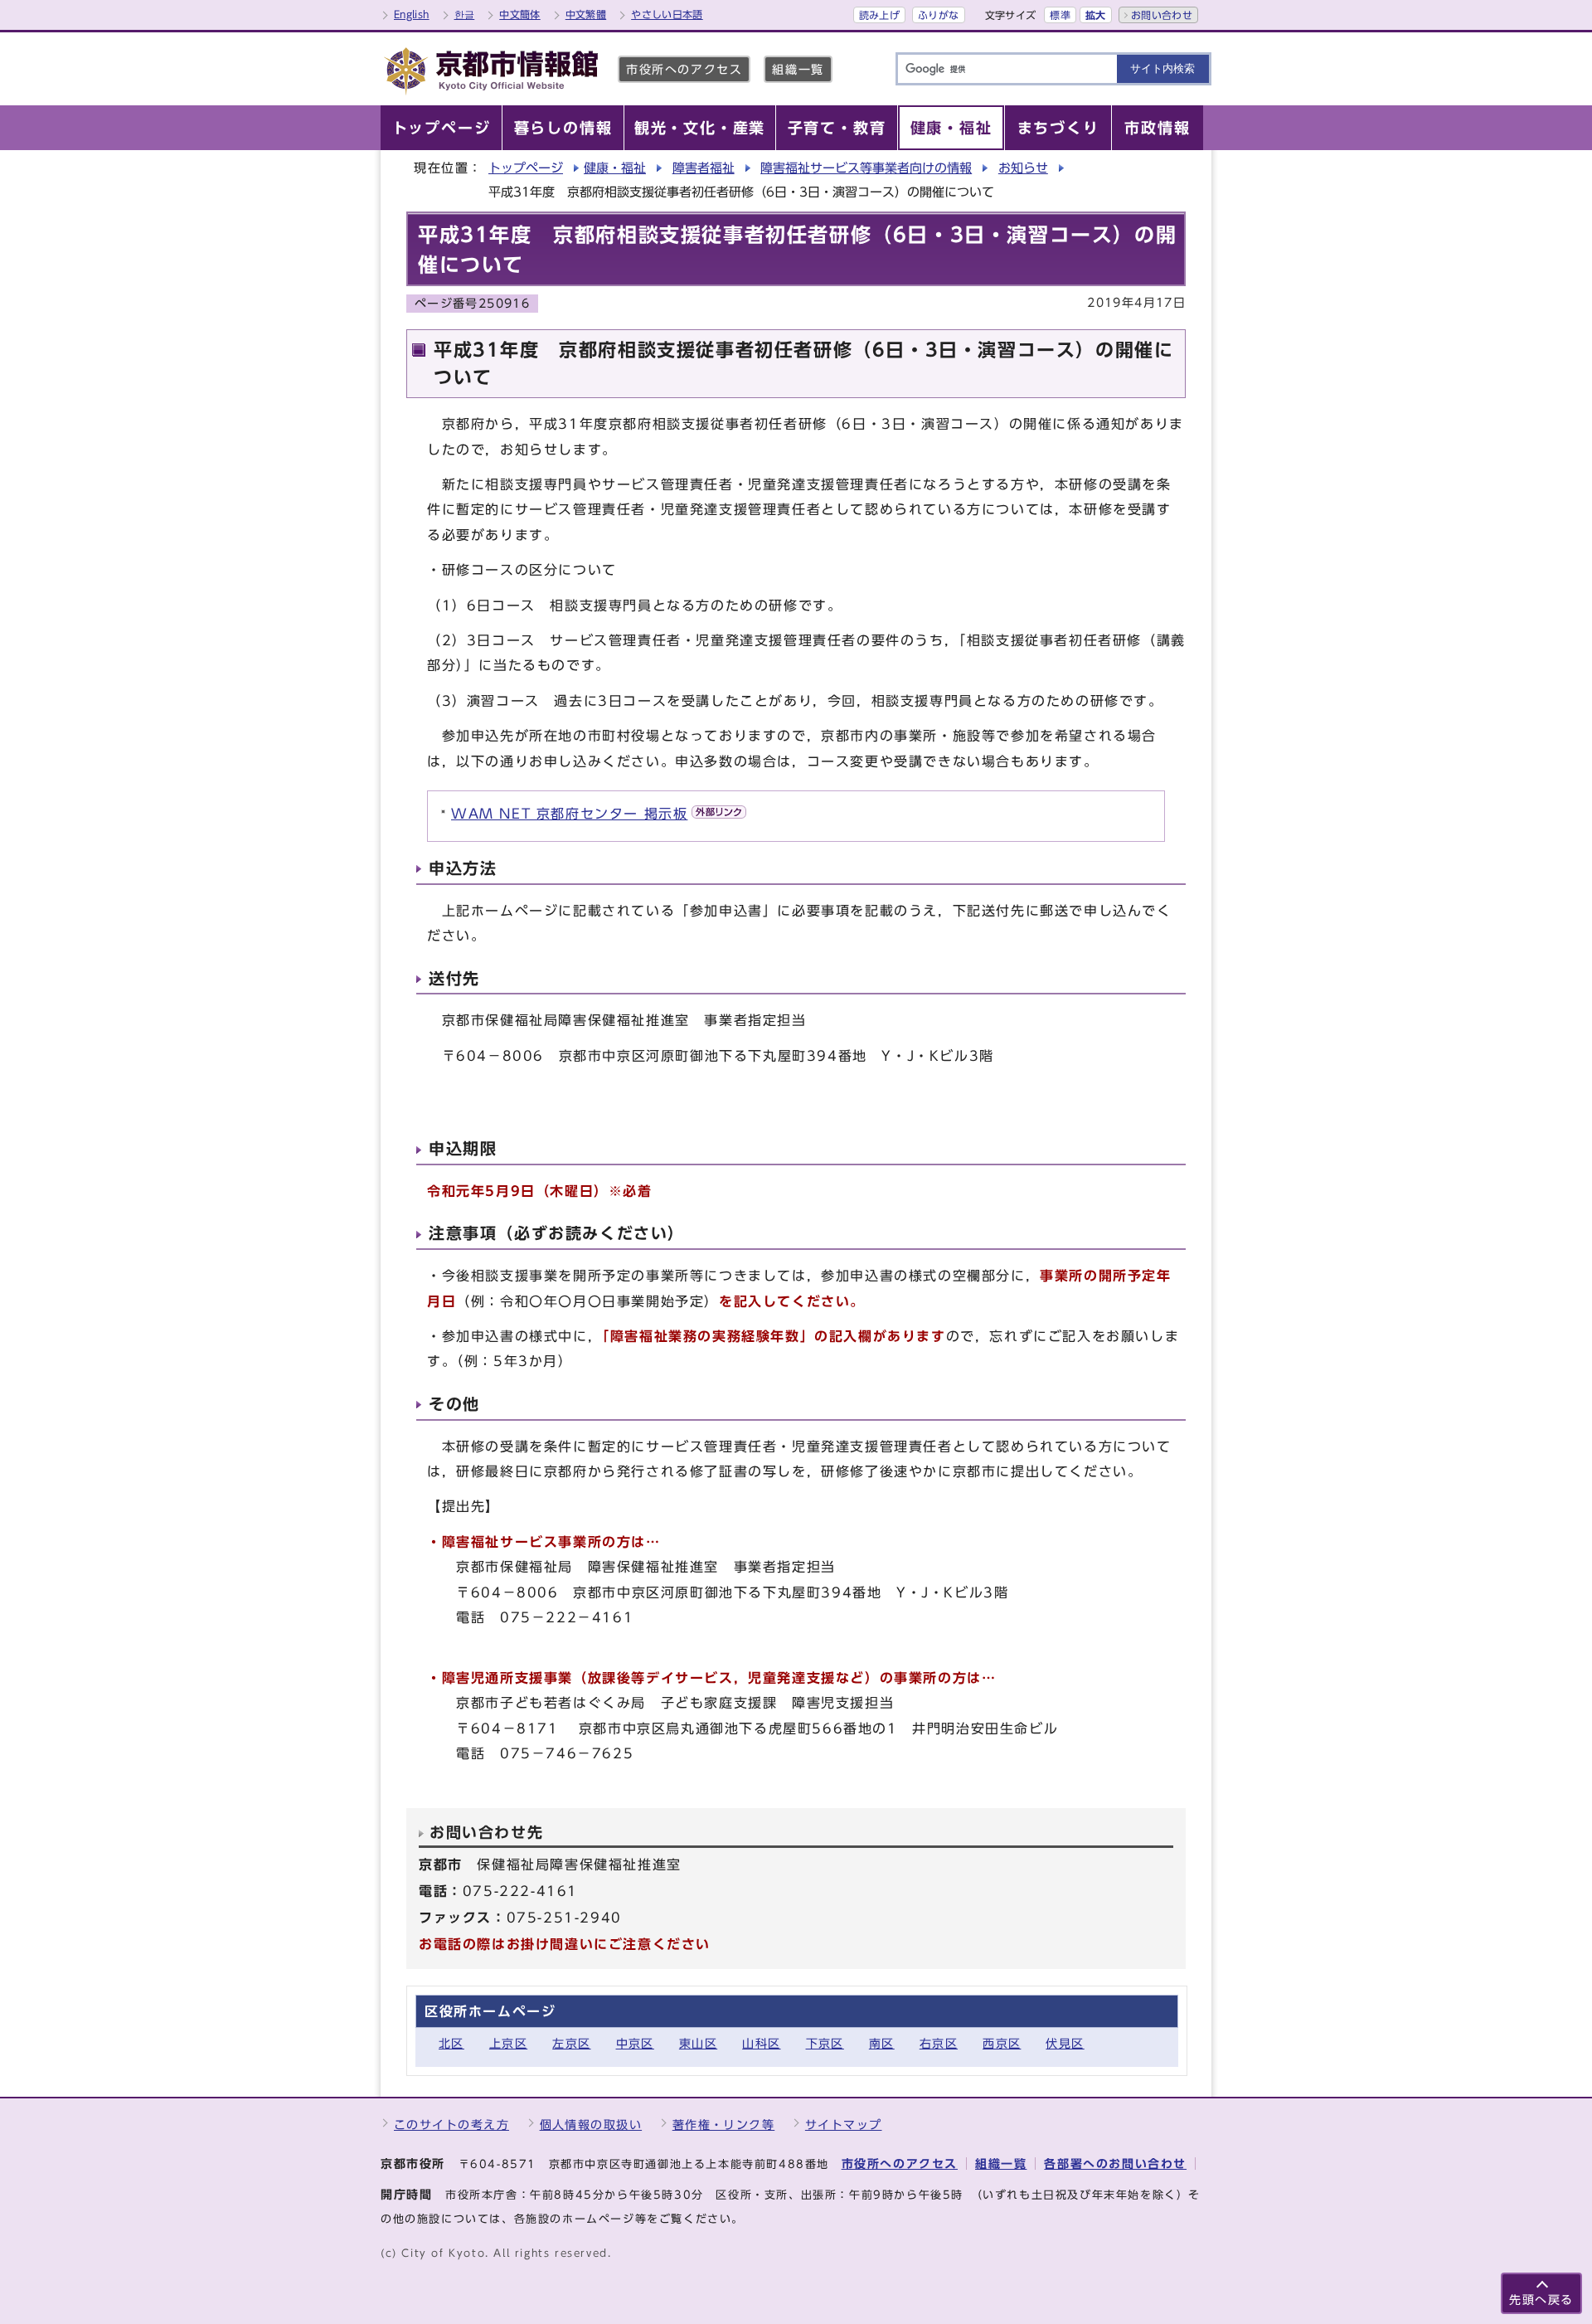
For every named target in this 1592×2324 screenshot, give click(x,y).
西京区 (1002, 2043)
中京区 (635, 2043)
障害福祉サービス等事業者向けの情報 (866, 168)
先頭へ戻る (1541, 2300)
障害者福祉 (704, 168)
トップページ (526, 168)
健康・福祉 (615, 168)
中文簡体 (519, 14)
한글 (465, 14)
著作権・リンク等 (724, 2125)
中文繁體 (586, 14)
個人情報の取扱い (591, 2125)
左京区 (571, 2043)
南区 (882, 2043)
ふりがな (938, 15)
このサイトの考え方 (451, 2125)
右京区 (939, 2043)
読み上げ (879, 15)
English (412, 14)
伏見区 (1065, 2043)
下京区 (825, 2043)
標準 (1060, 15)
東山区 (698, 2043)
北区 (451, 2043)
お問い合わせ (1162, 15)
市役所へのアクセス (684, 69)
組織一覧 (798, 69)
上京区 (508, 2043)
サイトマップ (844, 2125)
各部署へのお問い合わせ (1115, 2164)
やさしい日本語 (667, 14)
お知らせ (1023, 168)
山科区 (761, 2043)
